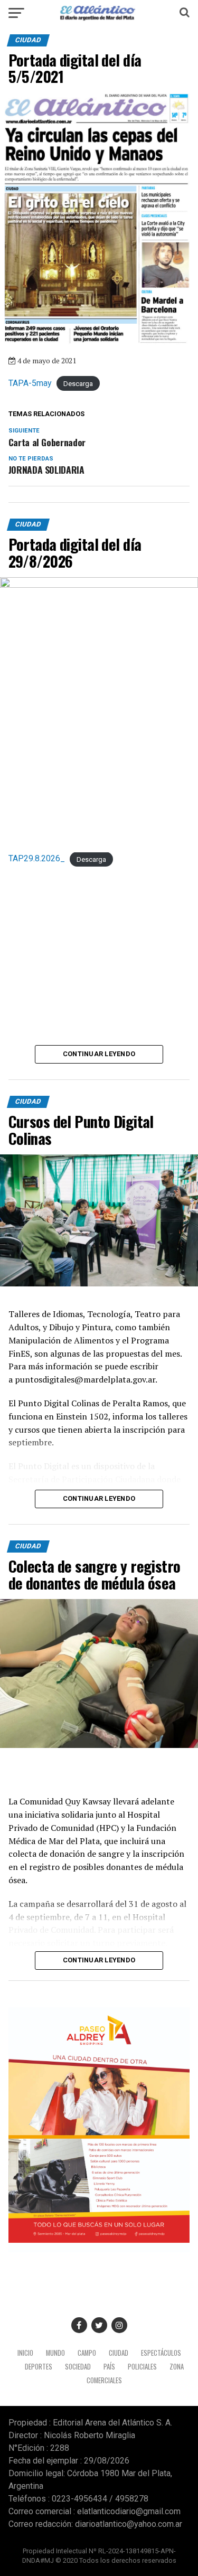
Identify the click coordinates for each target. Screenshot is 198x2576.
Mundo (55, 2353)
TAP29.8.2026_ (37, 858)
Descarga (78, 384)
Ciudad (119, 2353)
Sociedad (78, 2367)
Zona (177, 2367)
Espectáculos (161, 2353)
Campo (87, 2353)
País (109, 2367)
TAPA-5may (30, 383)
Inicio (25, 2353)
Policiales (142, 2367)
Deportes (39, 2367)
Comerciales (104, 2380)
